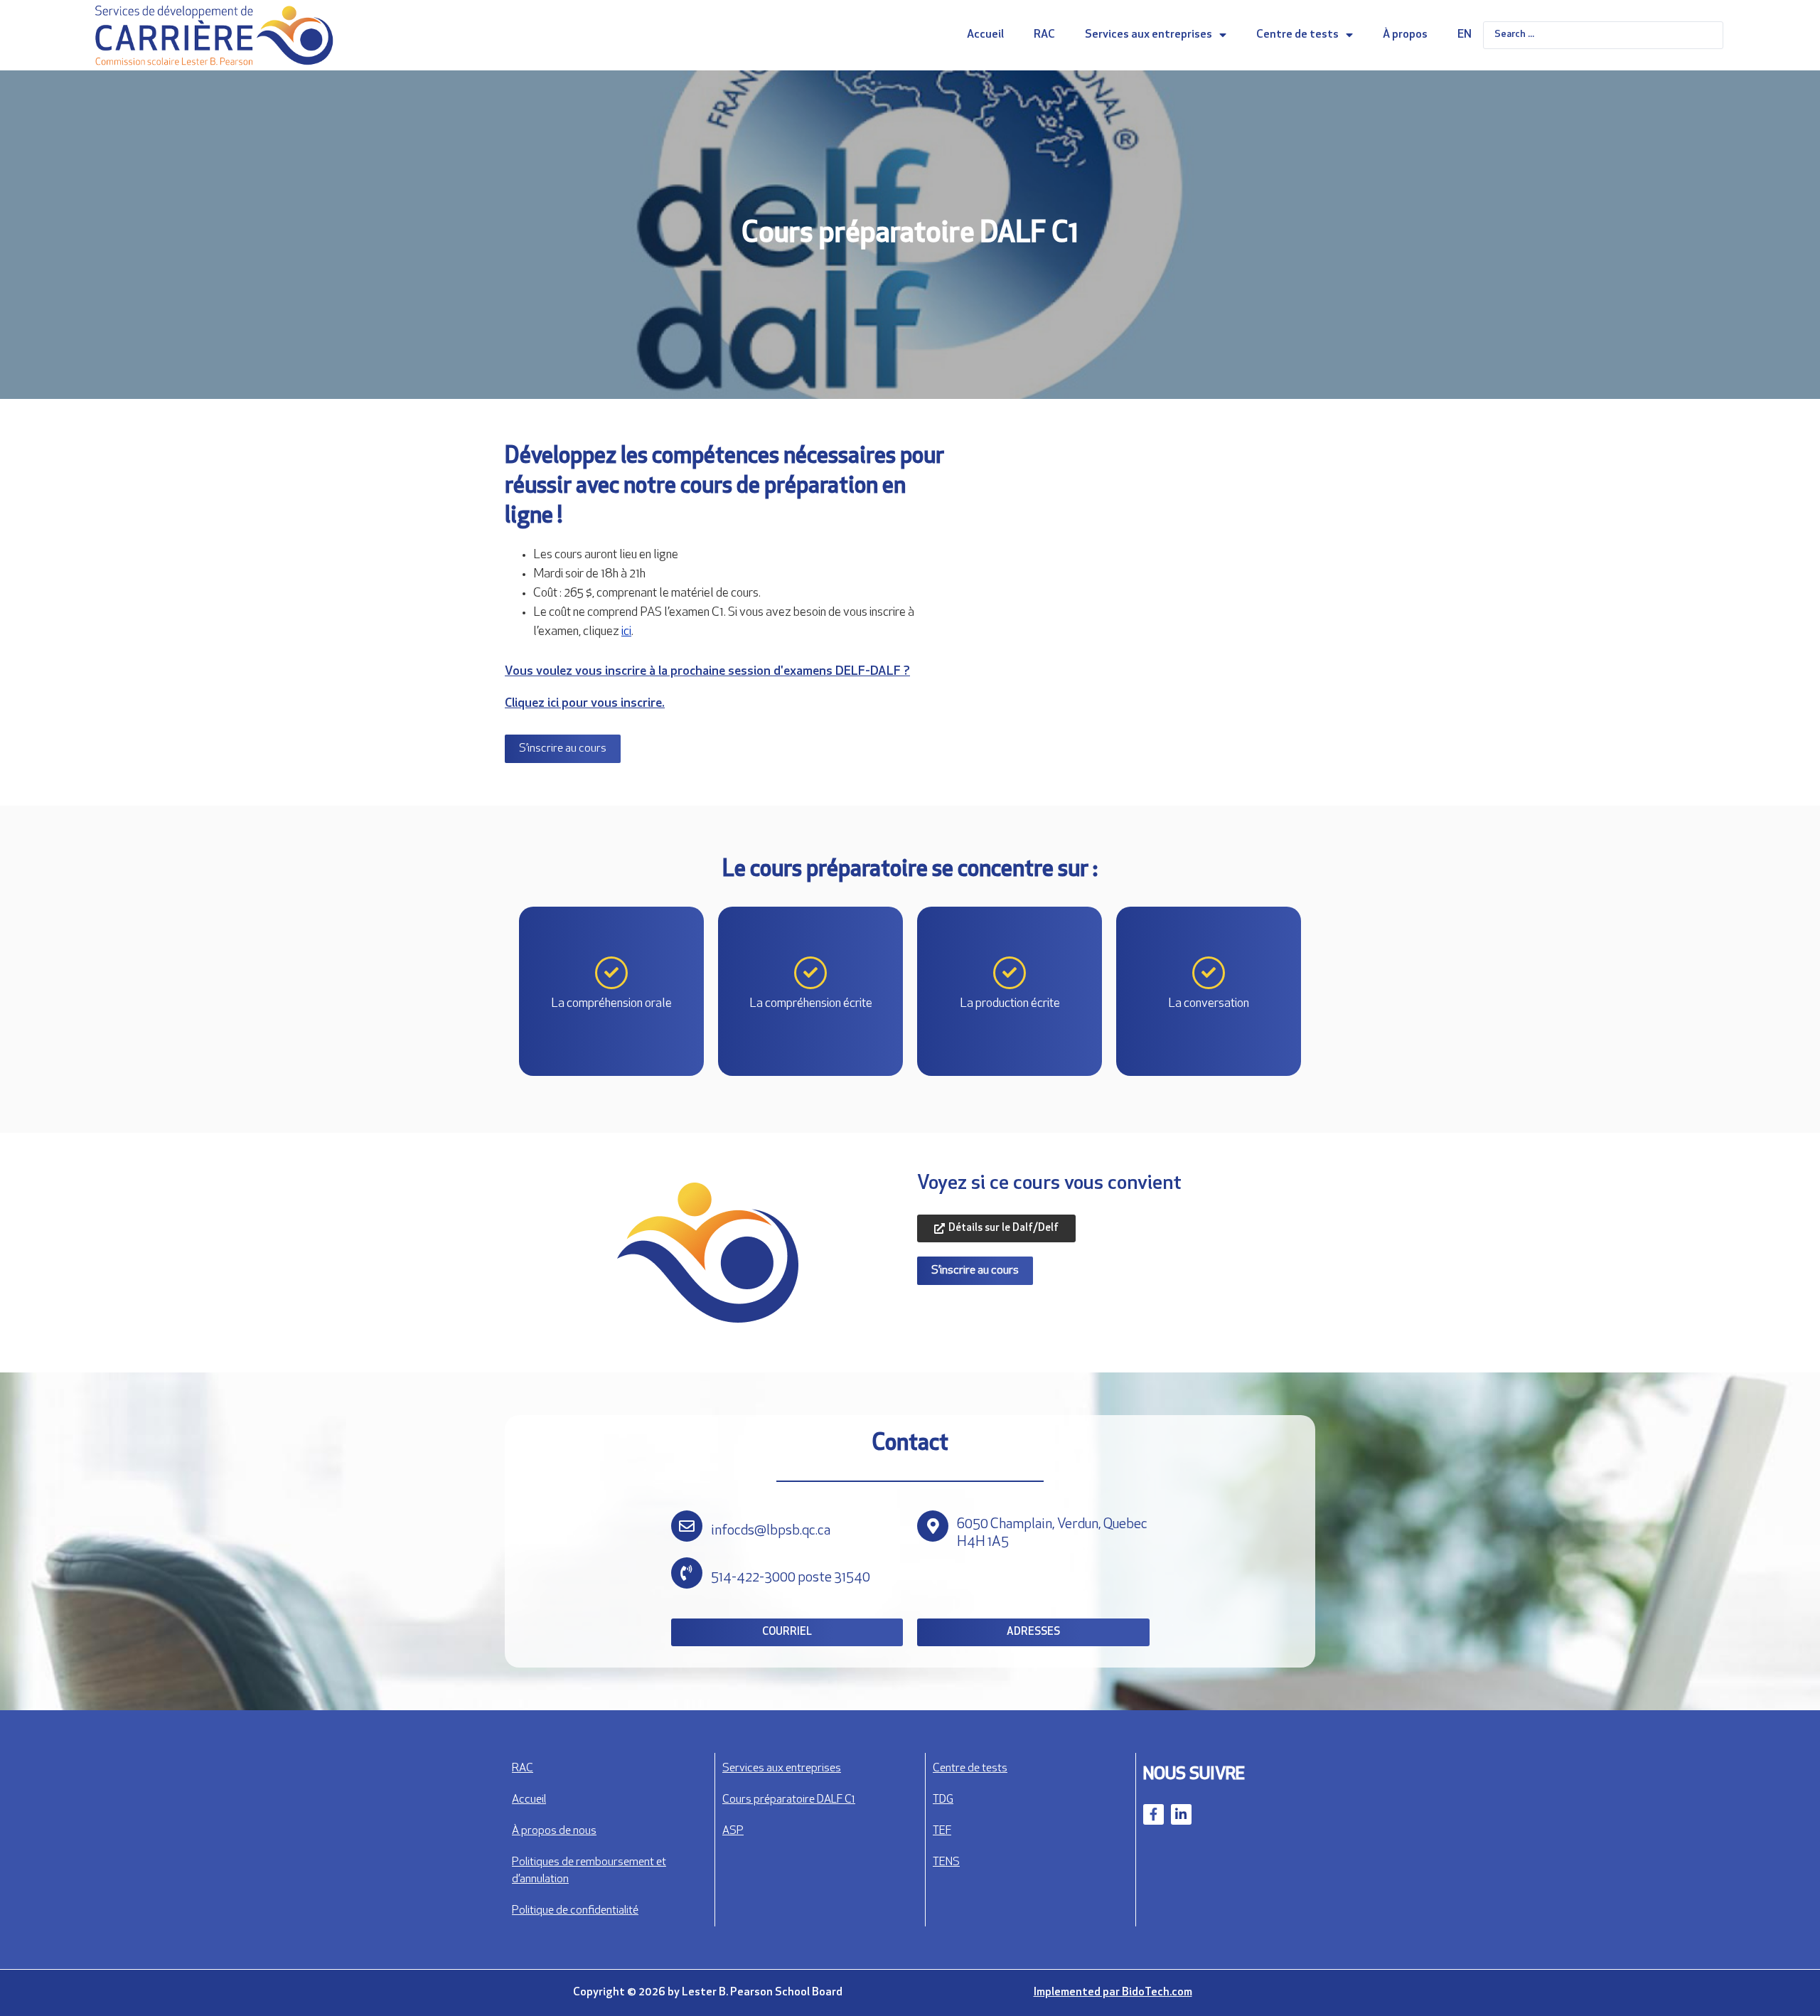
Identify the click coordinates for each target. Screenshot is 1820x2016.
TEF (942, 1831)
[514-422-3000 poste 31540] (687, 1573)
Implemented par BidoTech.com (1113, 1993)
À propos (1405, 35)
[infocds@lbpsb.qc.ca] (687, 1526)
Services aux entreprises (1149, 35)
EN (1465, 35)
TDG (943, 1800)
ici (626, 632)
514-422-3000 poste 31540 (791, 1578)
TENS (946, 1862)
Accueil (985, 35)
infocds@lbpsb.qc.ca (771, 1531)
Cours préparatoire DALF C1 (789, 1800)
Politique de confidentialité (575, 1911)
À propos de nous (554, 1831)
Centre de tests (1297, 35)
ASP (733, 1831)
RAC (1044, 35)
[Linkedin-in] (1181, 1814)
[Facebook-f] (1153, 1814)
